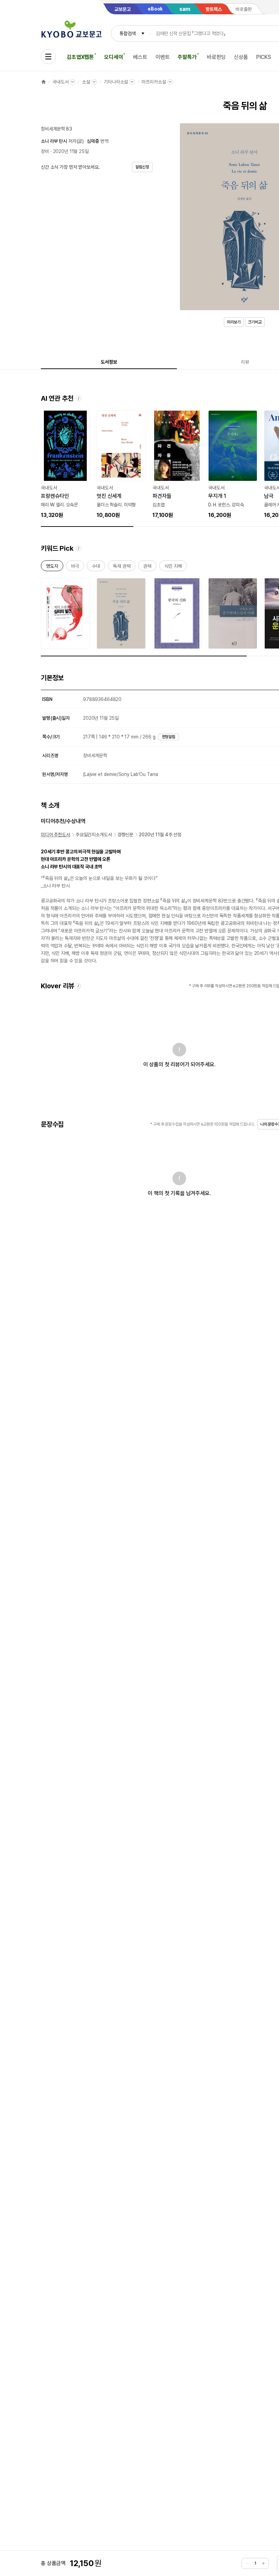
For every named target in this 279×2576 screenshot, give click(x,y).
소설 (86, 82)
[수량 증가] (263, 2563)
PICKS (264, 57)
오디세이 (113, 57)
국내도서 (60, 82)
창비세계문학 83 (56, 129)
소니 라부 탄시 (54, 141)
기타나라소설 (116, 82)
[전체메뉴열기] (48, 57)
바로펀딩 (216, 57)
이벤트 (163, 57)
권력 (147, 567)
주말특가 (187, 57)
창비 (45, 151)
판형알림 (169, 737)
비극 (75, 567)
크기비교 (255, 322)
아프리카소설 (154, 82)
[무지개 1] (233, 465)
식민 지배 (173, 567)
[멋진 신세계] (121, 465)
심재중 (93, 141)
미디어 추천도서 (55, 835)
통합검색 (127, 33)
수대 (96, 567)
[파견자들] (177, 465)
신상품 (241, 57)
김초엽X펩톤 (80, 57)
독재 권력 (122, 567)
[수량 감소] (247, 2563)
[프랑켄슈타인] (65, 465)
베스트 (140, 57)
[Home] (44, 82)
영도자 (52, 567)
